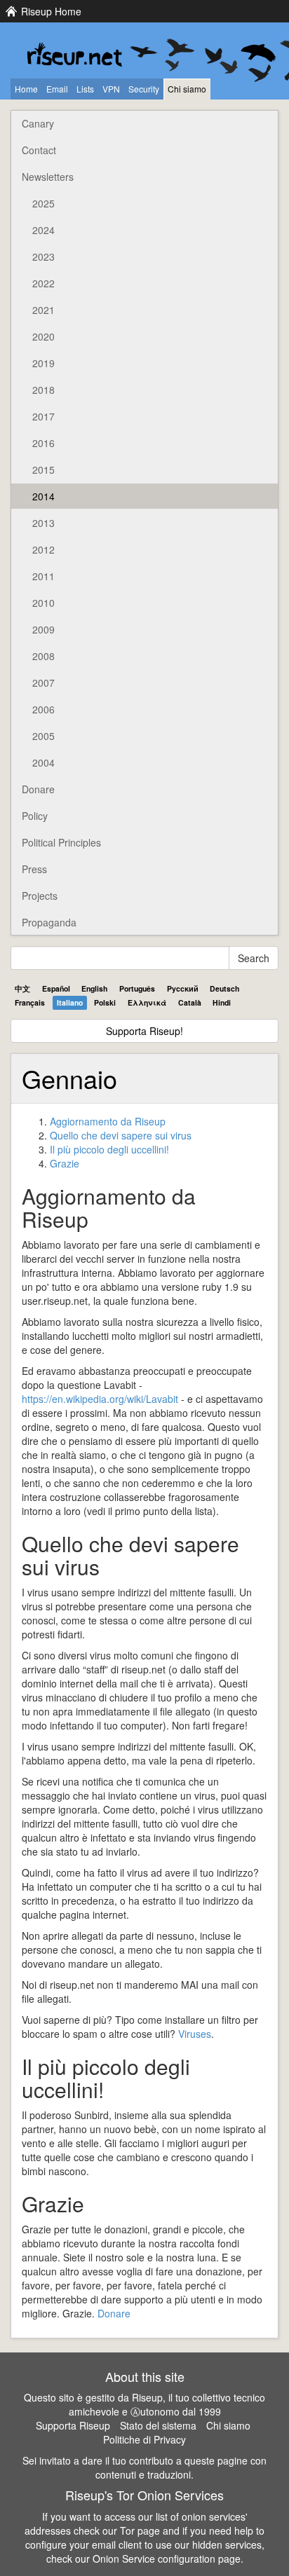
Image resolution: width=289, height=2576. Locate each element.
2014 (43, 496)
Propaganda (49, 922)
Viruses (195, 2034)
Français (30, 1002)
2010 (43, 603)
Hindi (222, 1002)
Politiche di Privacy (144, 2439)
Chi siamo (187, 89)
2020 (43, 336)
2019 (43, 363)
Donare (38, 789)
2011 (43, 576)
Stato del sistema (158, 2425)
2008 (43, 656)
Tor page (140, 2530)
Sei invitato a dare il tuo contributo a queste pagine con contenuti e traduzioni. (144, 2467)
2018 (43, 390)
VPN (111, 89)
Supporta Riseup (73, 2425)
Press (34, 869)
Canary (38, 123)
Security (144, 89)
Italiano (70, 1002)
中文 (22, 988)
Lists (85, 89)
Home (26, 89)
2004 (43, 762)
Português (137, 988)
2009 (43, 629)
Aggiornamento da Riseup (108, 1121)
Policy (35, 816)
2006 (43, 709)
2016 (43, 443)
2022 (43, 283)
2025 (43, 203)
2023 (43, 256)
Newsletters (48, 177)
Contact (39, 150)
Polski (105, 1002)
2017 (43, 416)
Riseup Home (51, 11)
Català (190, 1002)
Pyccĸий (183, 988)
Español (56, 988)
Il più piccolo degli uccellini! (109, 1149)
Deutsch (224, 988)
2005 (43, 736)
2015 (43, 470)
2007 (43, 683)
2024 (43, 230)
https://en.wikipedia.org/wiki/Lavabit (100, 1399)
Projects (40, 896)
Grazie (65, 1163)
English (94, 988)
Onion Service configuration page (167, 2558)
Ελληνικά (147, 1002)
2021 (43, 310)
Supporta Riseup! (144, 1031)
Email (57, 89)
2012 (43, 549)
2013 (43, 523)
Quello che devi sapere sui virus (121, 1135)
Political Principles (61, 842)
